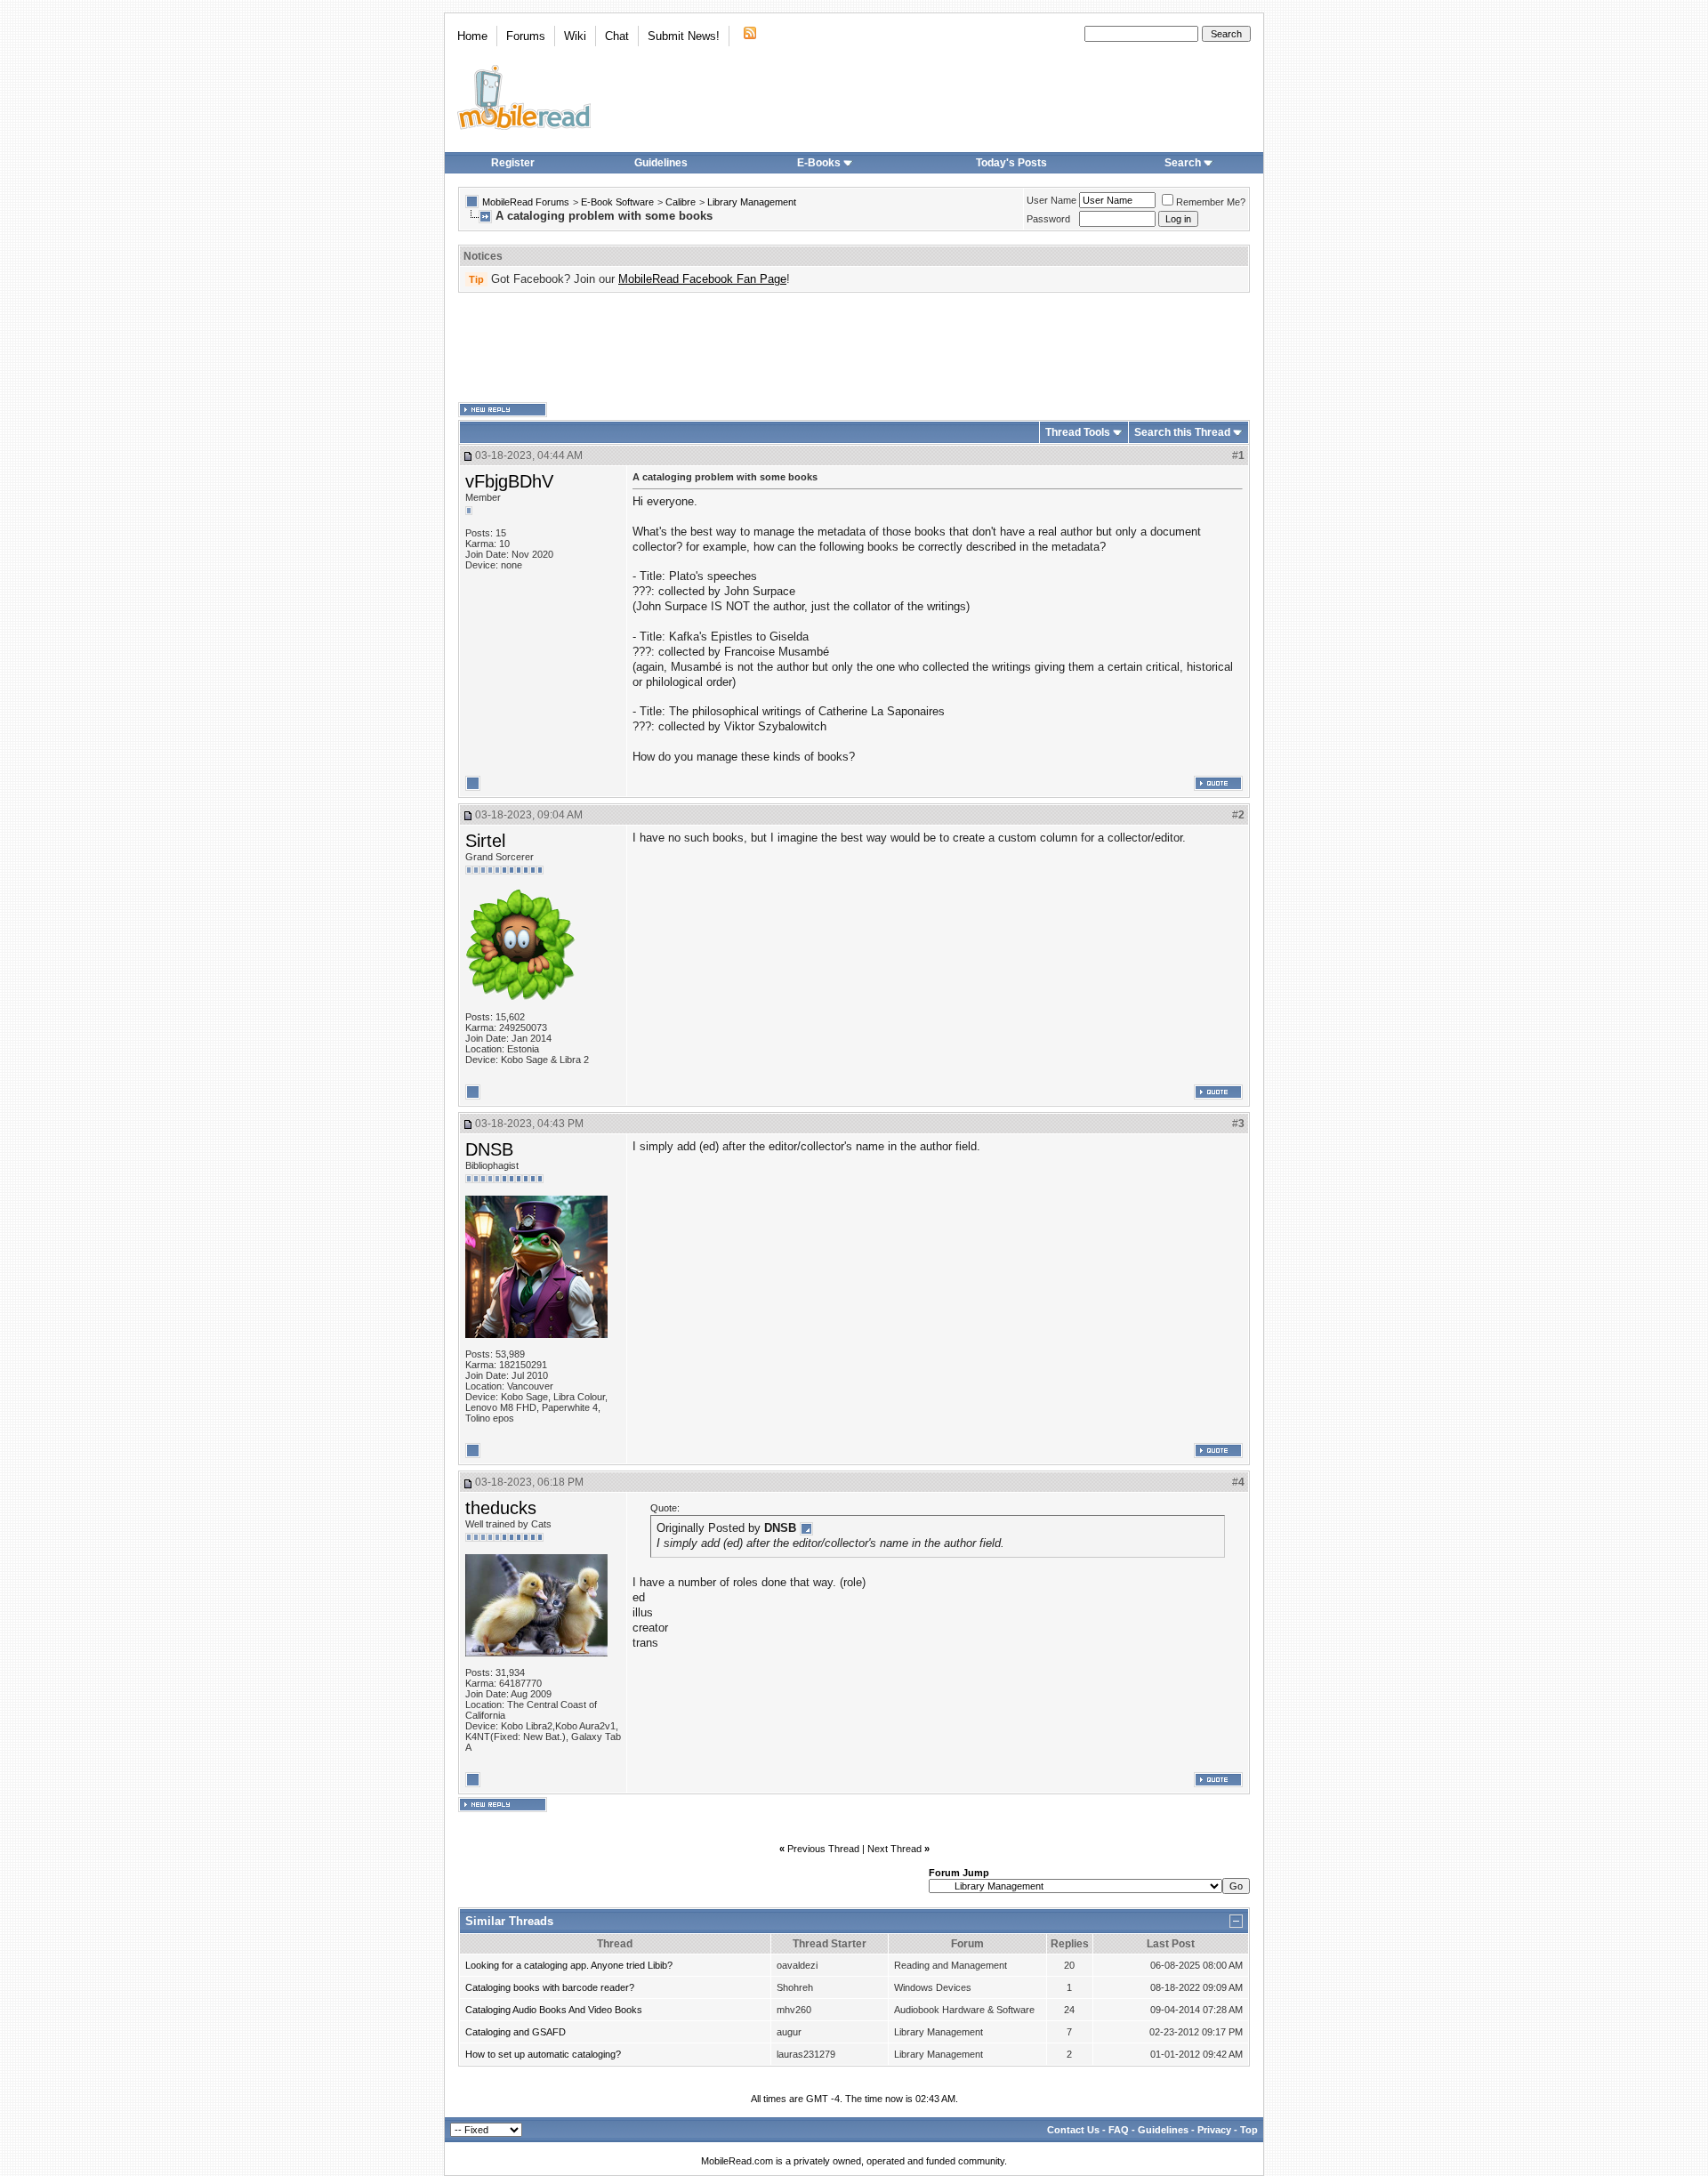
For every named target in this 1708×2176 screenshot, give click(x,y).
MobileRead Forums (526, 202)
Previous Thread (823, 1849)
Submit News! (684, 36)
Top (1249, 2130)
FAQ (1119, 2130)
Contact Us (1073, 2130)
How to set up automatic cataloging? (543, 2054)
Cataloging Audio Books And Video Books (554, 2010)
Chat (617, 36)
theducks (501, 1508)
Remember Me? (1211, 202)
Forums (526, 36)
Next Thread (894, 1849)
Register (513, 163)
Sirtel (485, 841)
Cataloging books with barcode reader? (550, 1987)
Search (1183, 163)
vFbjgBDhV (509, 481)
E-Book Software (617, 202)
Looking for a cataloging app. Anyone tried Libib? (569, 1965)
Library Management (752, 202)
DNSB (489, 1149)
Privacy (1214, 2130)
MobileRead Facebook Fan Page (702, 279)
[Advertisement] (854, 348)
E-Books (819, 163)
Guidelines (661, 163)
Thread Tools (1078, 432)
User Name (1051, 200)
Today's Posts (1011, 163)
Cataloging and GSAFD (516, 2032)
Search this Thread (1182, 432)
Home (472, 36)
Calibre (681, 202)
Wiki (575, 36)
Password (1048, 219)
